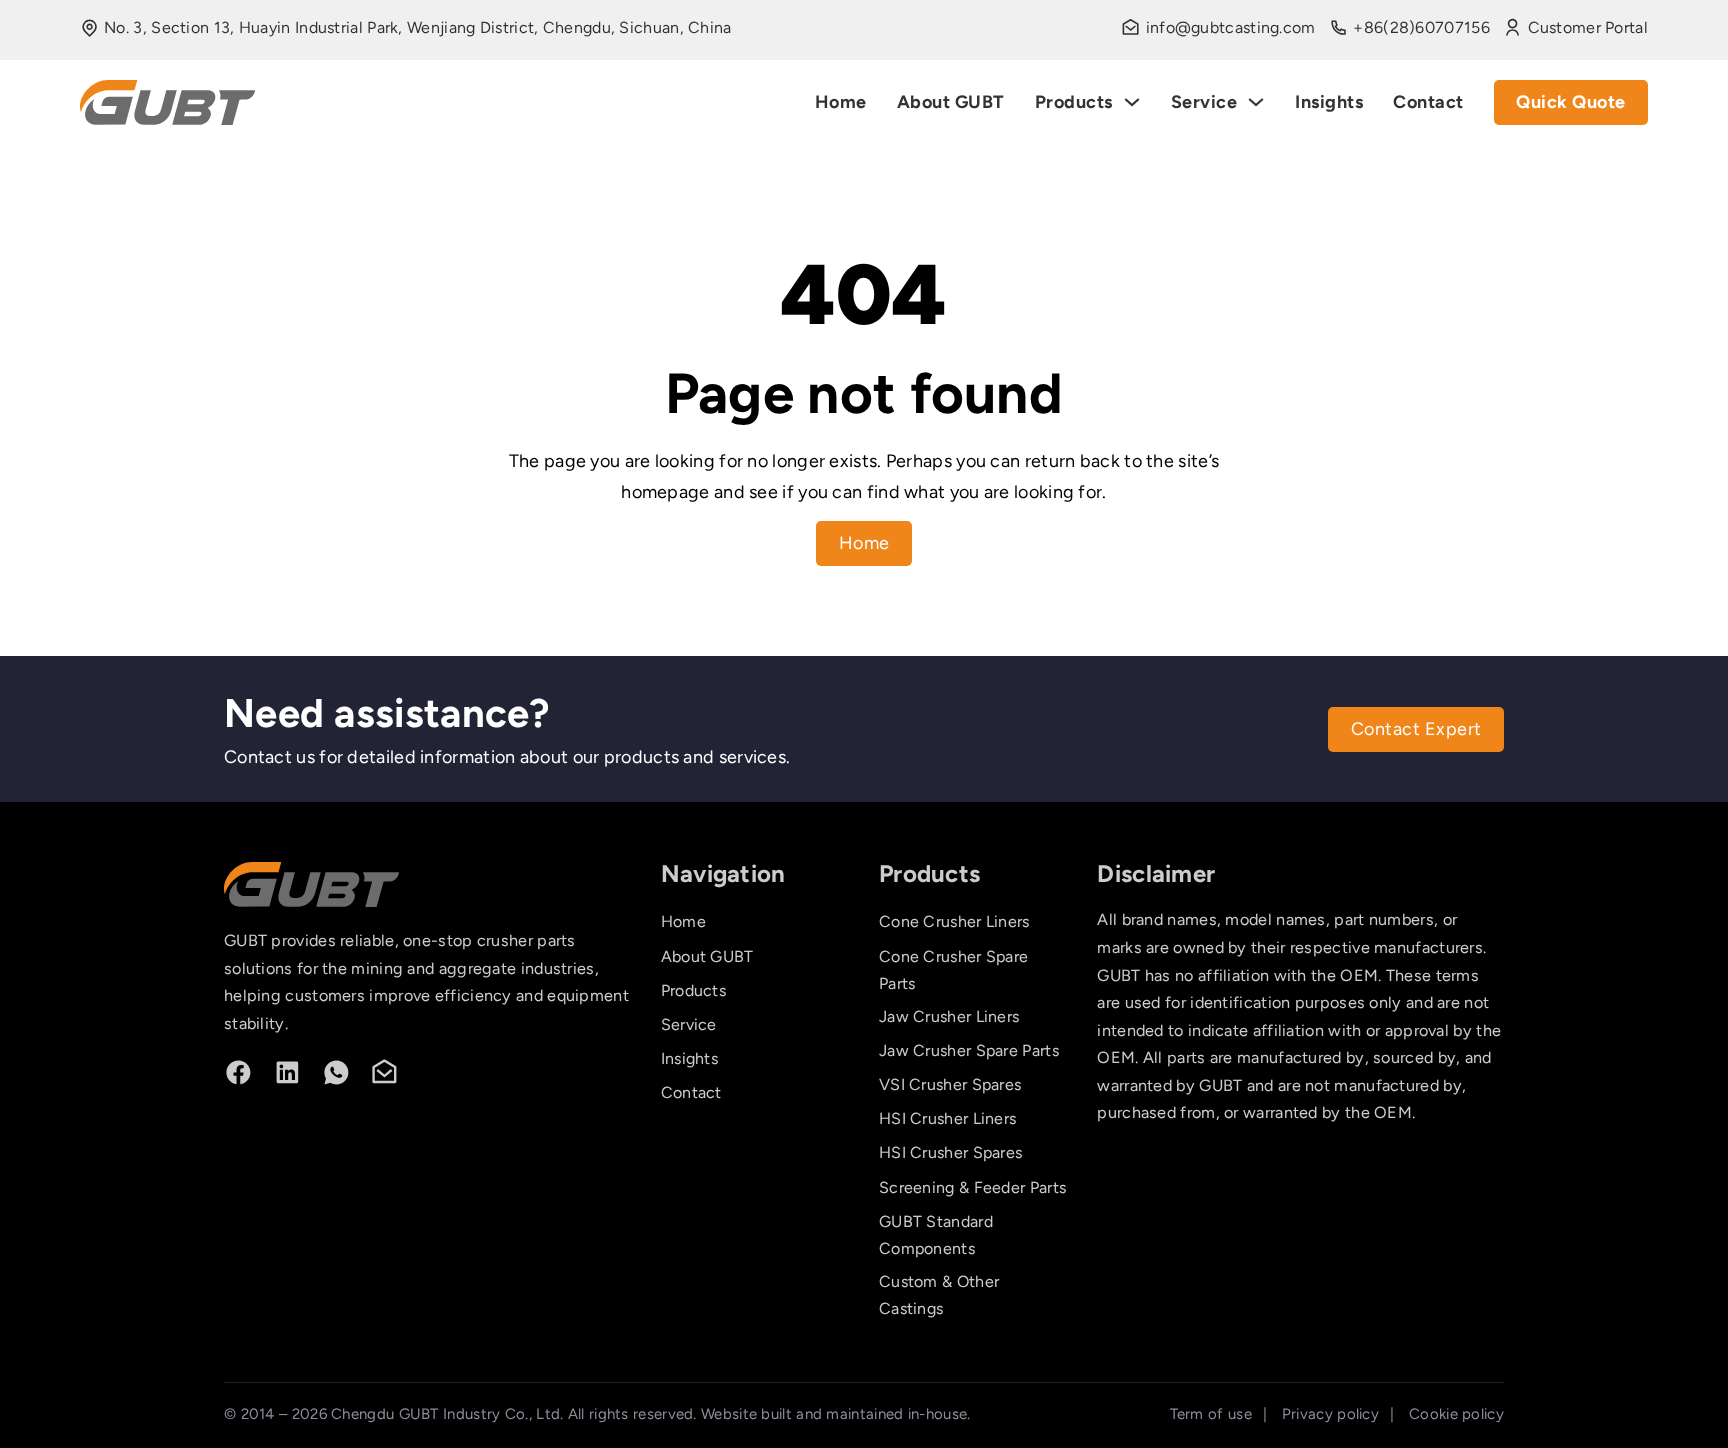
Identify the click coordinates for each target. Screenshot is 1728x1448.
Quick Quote (1571, 102)
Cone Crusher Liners (954, 921)
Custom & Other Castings (939, 1295)
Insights (1329, 102)
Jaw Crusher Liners (949, 1016)
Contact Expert (1416, 729)
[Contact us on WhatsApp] (336, 1072)
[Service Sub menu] (1256, 102)
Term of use (1211, 1414)
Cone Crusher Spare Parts (953, 970)
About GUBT (951, 102)
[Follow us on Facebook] (238, 1072)
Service (1204, 102)
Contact (1428, 102)
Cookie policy (1456, 1414)
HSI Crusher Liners (947, 1118)
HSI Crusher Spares (950, 1152)
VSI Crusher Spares (950, 1084)
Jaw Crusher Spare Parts (969, 1050)
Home (841, 102)
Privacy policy (1330, 1414)
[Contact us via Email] (384, 1072)
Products (1074, 102)
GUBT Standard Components (936, 1235)
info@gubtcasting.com (1231, 27)
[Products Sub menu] (1132, 102)
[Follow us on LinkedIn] (287, 1072)
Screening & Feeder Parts (972, 1187)
